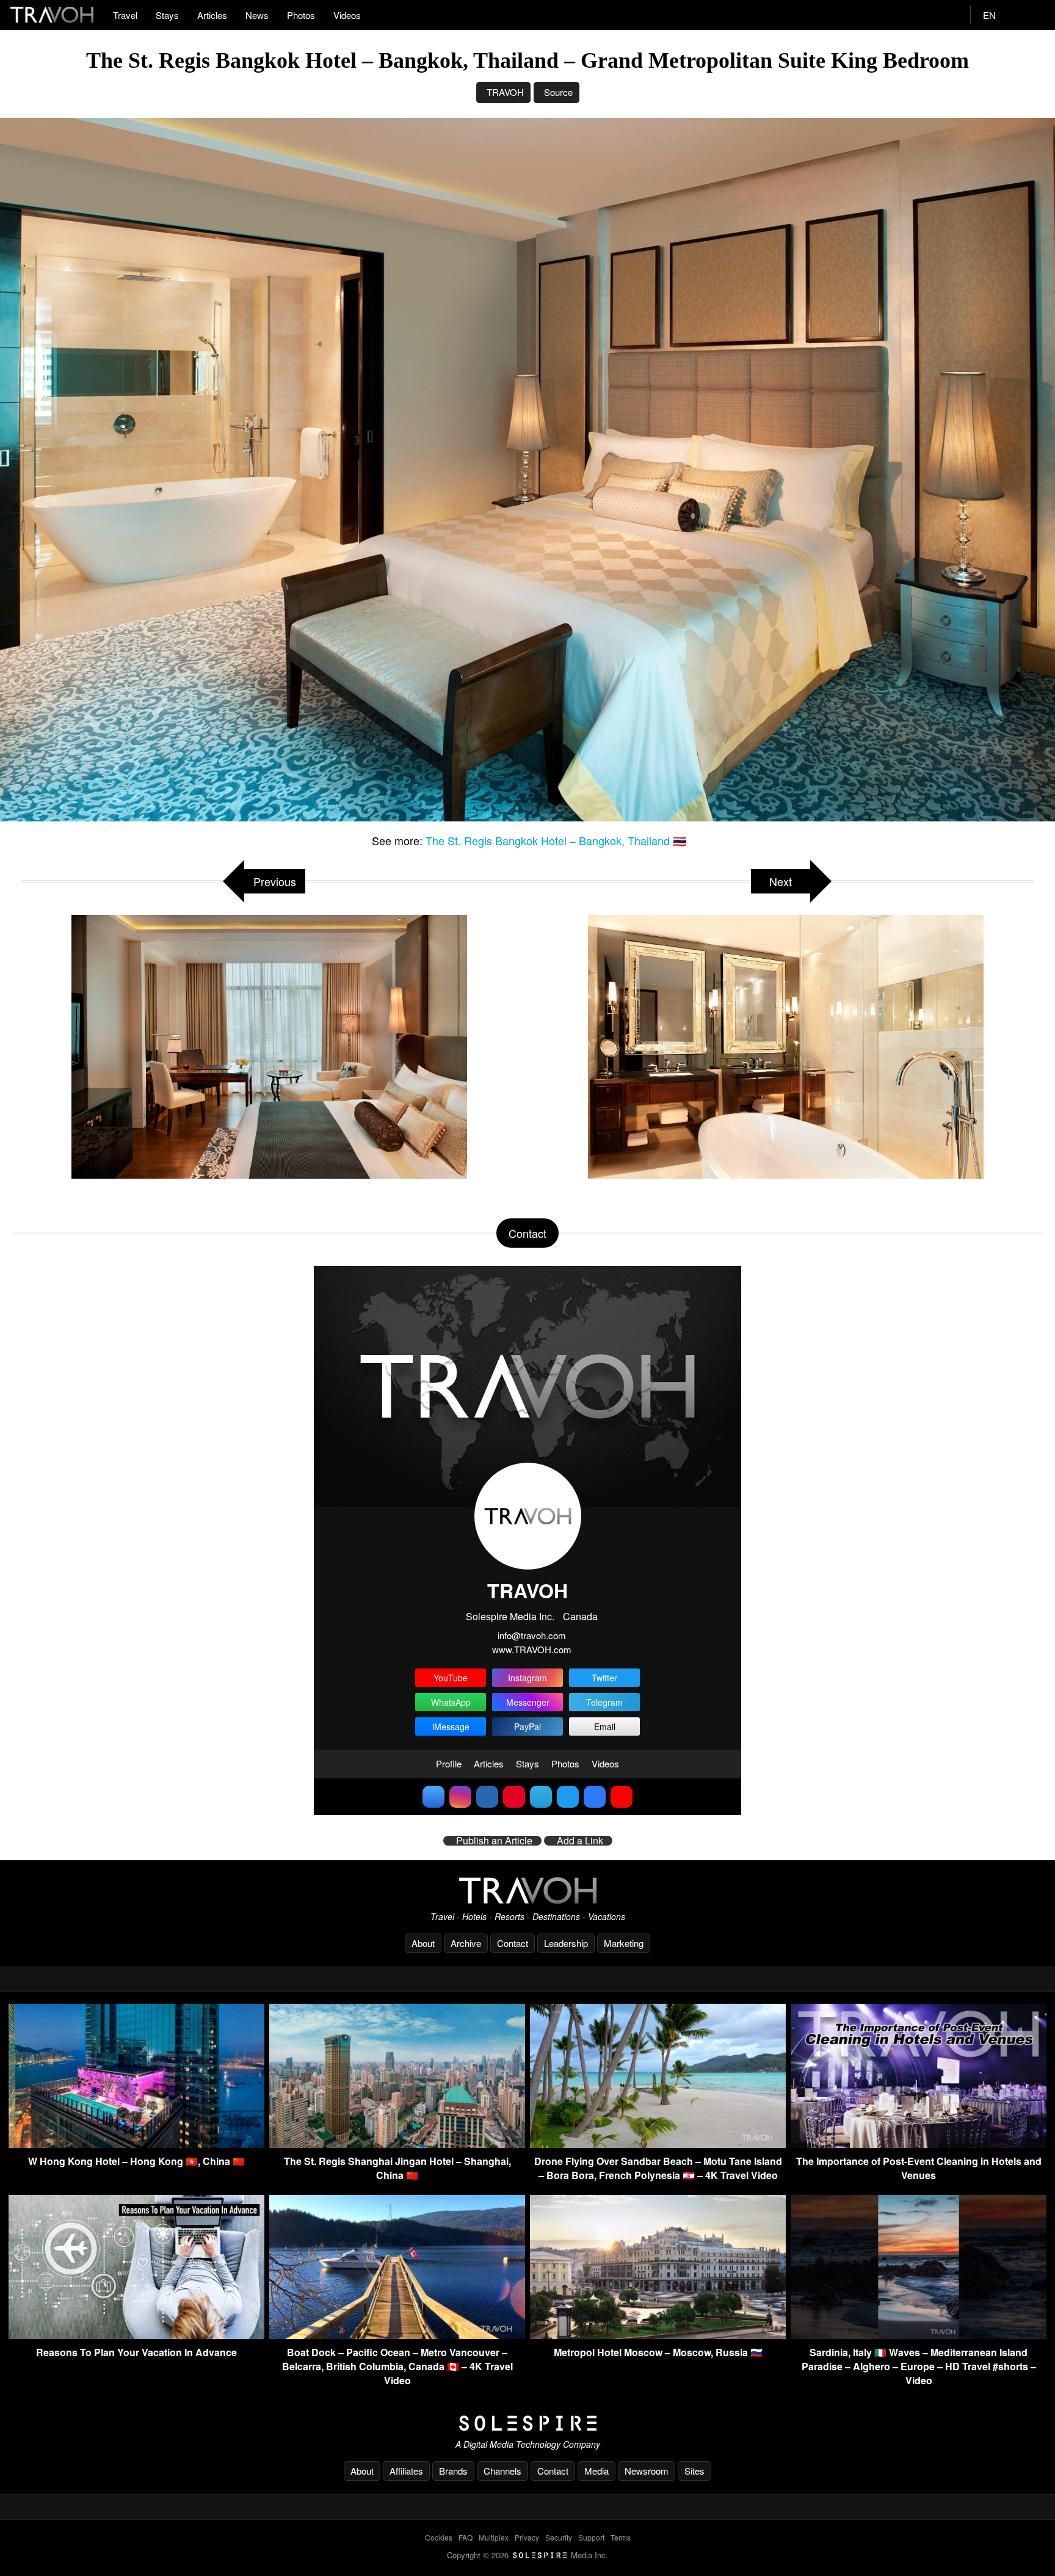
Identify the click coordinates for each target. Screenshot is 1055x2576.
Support (591, 2537)
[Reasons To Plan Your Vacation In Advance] (136, 2335)
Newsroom (647, 2471)
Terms (621, 2537)
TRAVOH (505, 92)
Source (558, 92)
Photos (301, 15)
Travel (125, 15)
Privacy (527, 2537)
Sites (694, 2471)
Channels (502, 2471)
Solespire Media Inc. (510, 1616)
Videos (347, 15)
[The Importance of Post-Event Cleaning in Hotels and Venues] (919, 2144)
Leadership (566, 1943)
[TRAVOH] (527, 1890)
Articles (212, 15)
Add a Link (580, 1841)
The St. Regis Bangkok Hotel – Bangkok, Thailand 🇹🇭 (556, 840)
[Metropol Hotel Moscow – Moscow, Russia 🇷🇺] (658, 2335)
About (423, 1943)
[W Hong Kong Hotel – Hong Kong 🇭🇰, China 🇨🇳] (136, 2144)
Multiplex (494, 2537)
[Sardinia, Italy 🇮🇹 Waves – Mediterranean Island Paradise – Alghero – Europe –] (919, 2335)
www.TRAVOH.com (532, 1649)
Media (596, 2471)
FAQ (466, 2537)
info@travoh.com (532, 1635)
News (257, 15)
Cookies (439, 2537)
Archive (466, 1943)
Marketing (624, 1943)
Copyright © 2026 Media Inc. (527, 2555)
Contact (513, 1943)
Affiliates (406, 2471)
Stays (167, 15)
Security (559, 2537)
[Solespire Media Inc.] (527, 2423)
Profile (449, 1763)
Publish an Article (494, 1841)
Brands (453, 2471)
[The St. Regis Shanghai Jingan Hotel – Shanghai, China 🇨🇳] (397, 2144)
